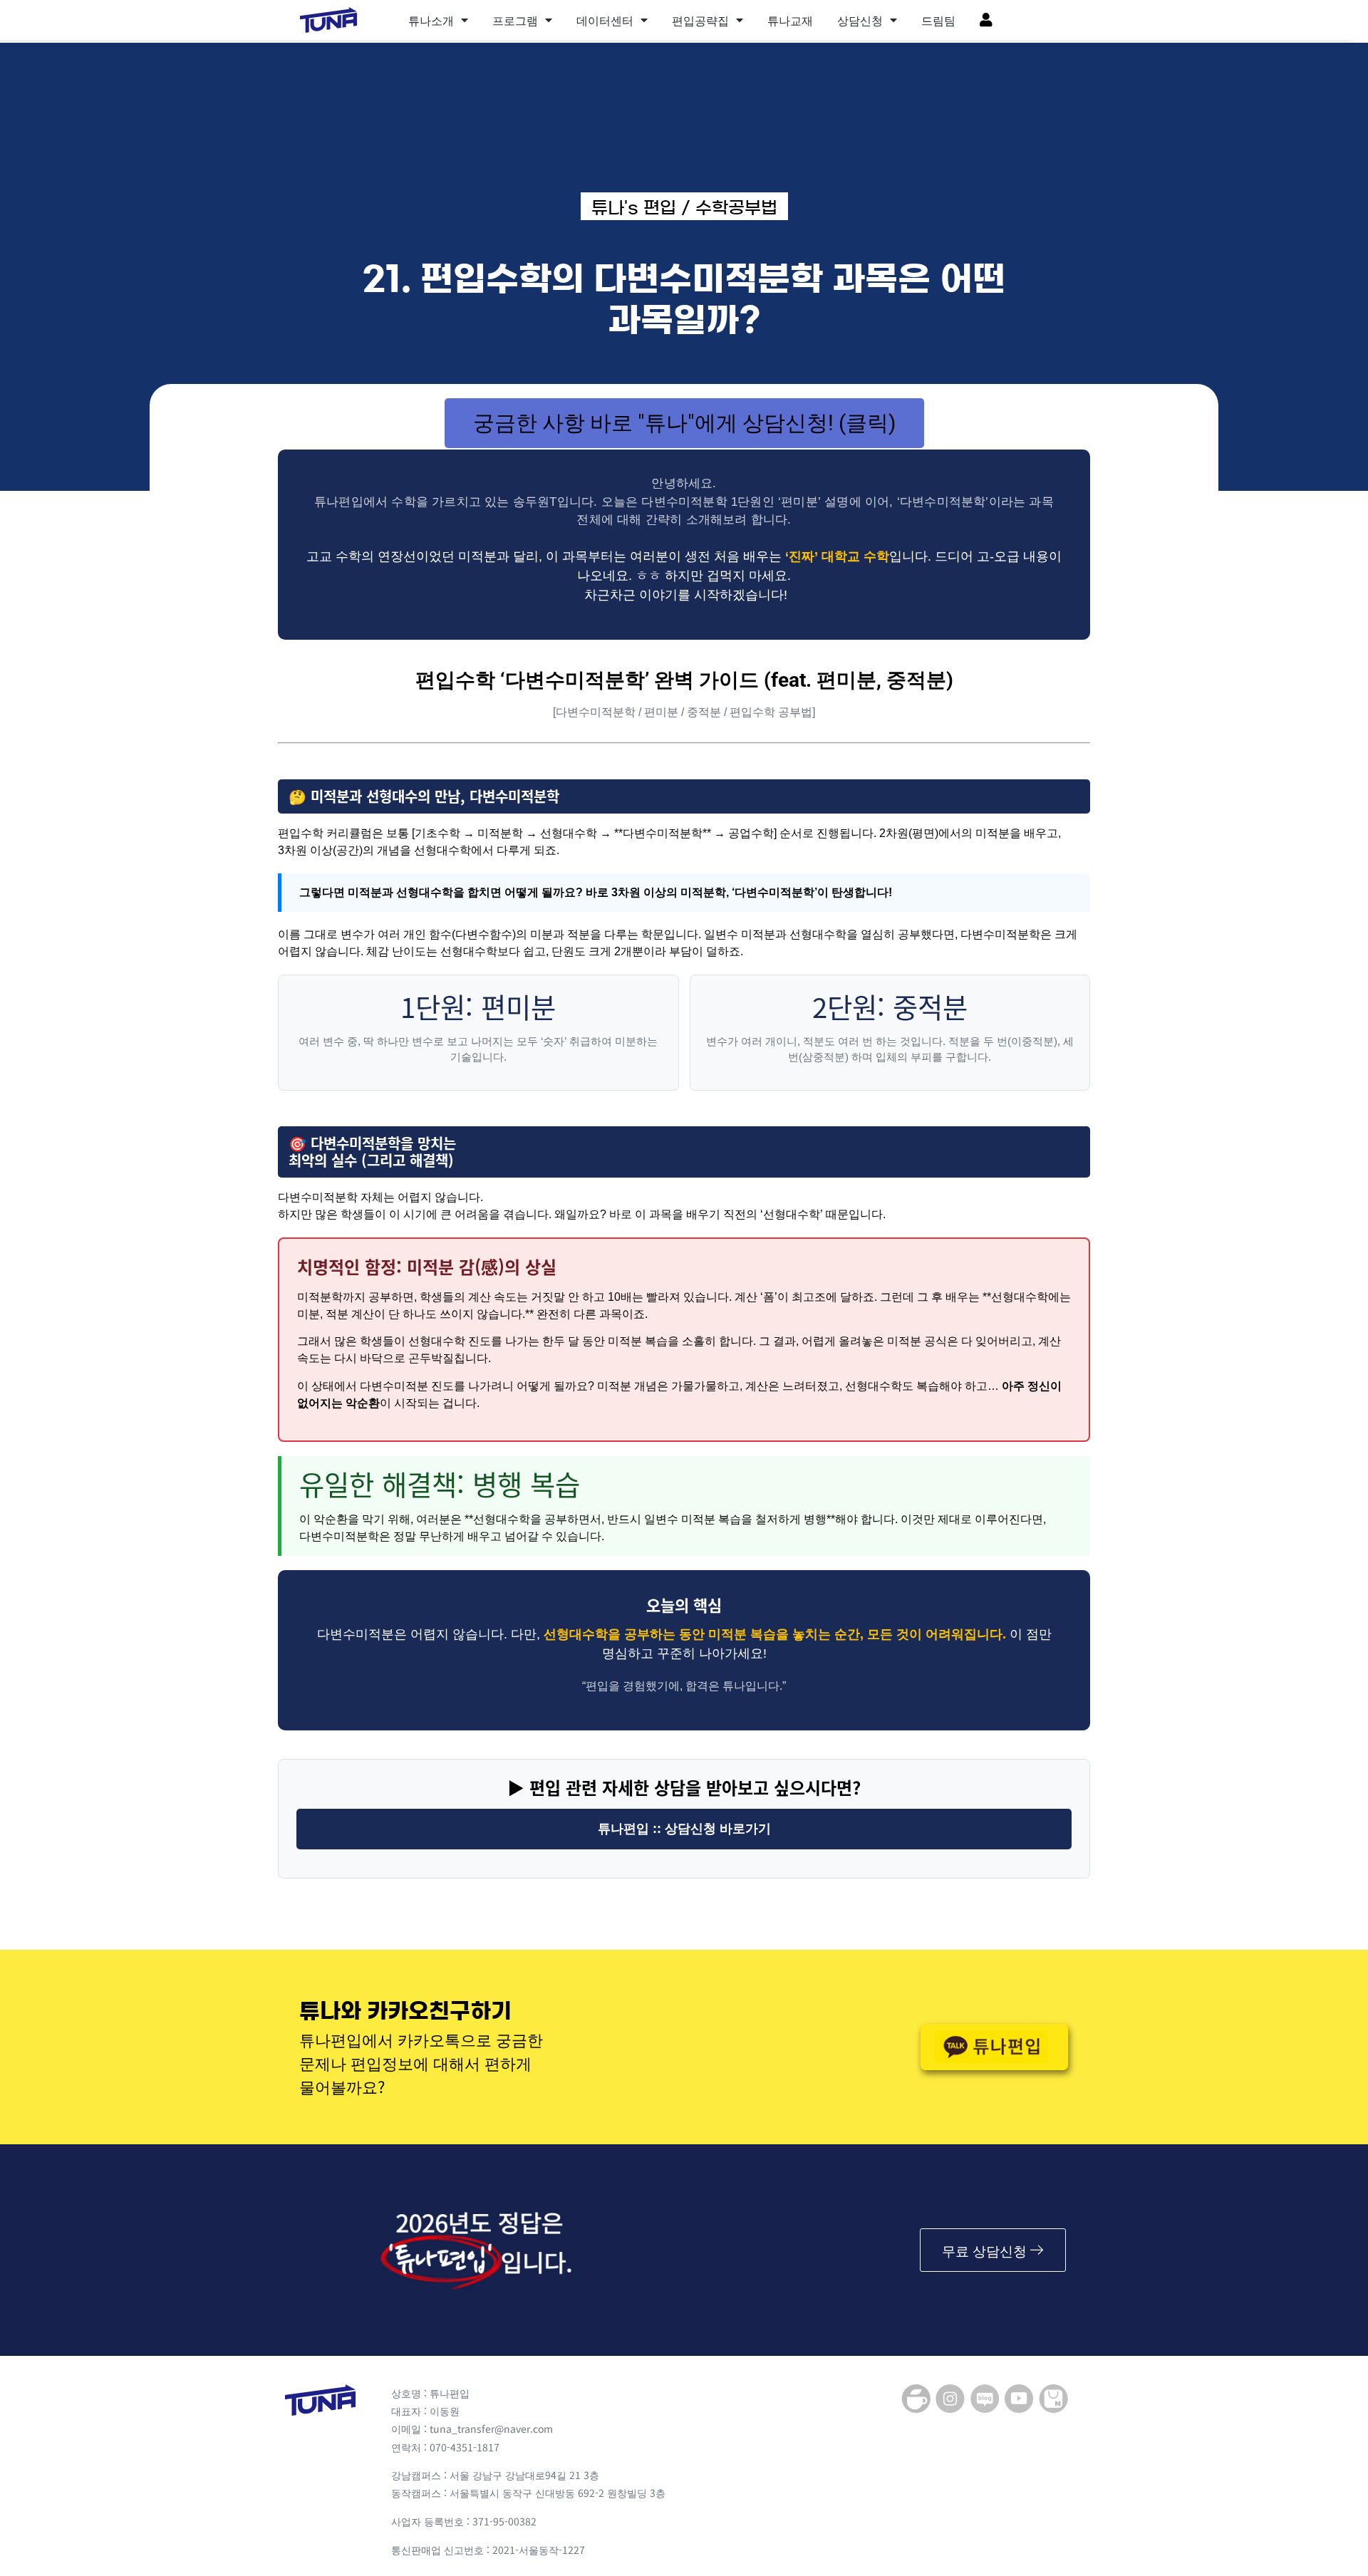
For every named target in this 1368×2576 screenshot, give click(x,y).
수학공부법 (736, 208)
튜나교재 (790, 20)
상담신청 (860, 20)
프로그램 (515, 20)
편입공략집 (700, 20)
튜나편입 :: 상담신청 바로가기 (684, 1829)
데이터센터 (605, 20)
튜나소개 (431, 20)
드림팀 (938, 20)
